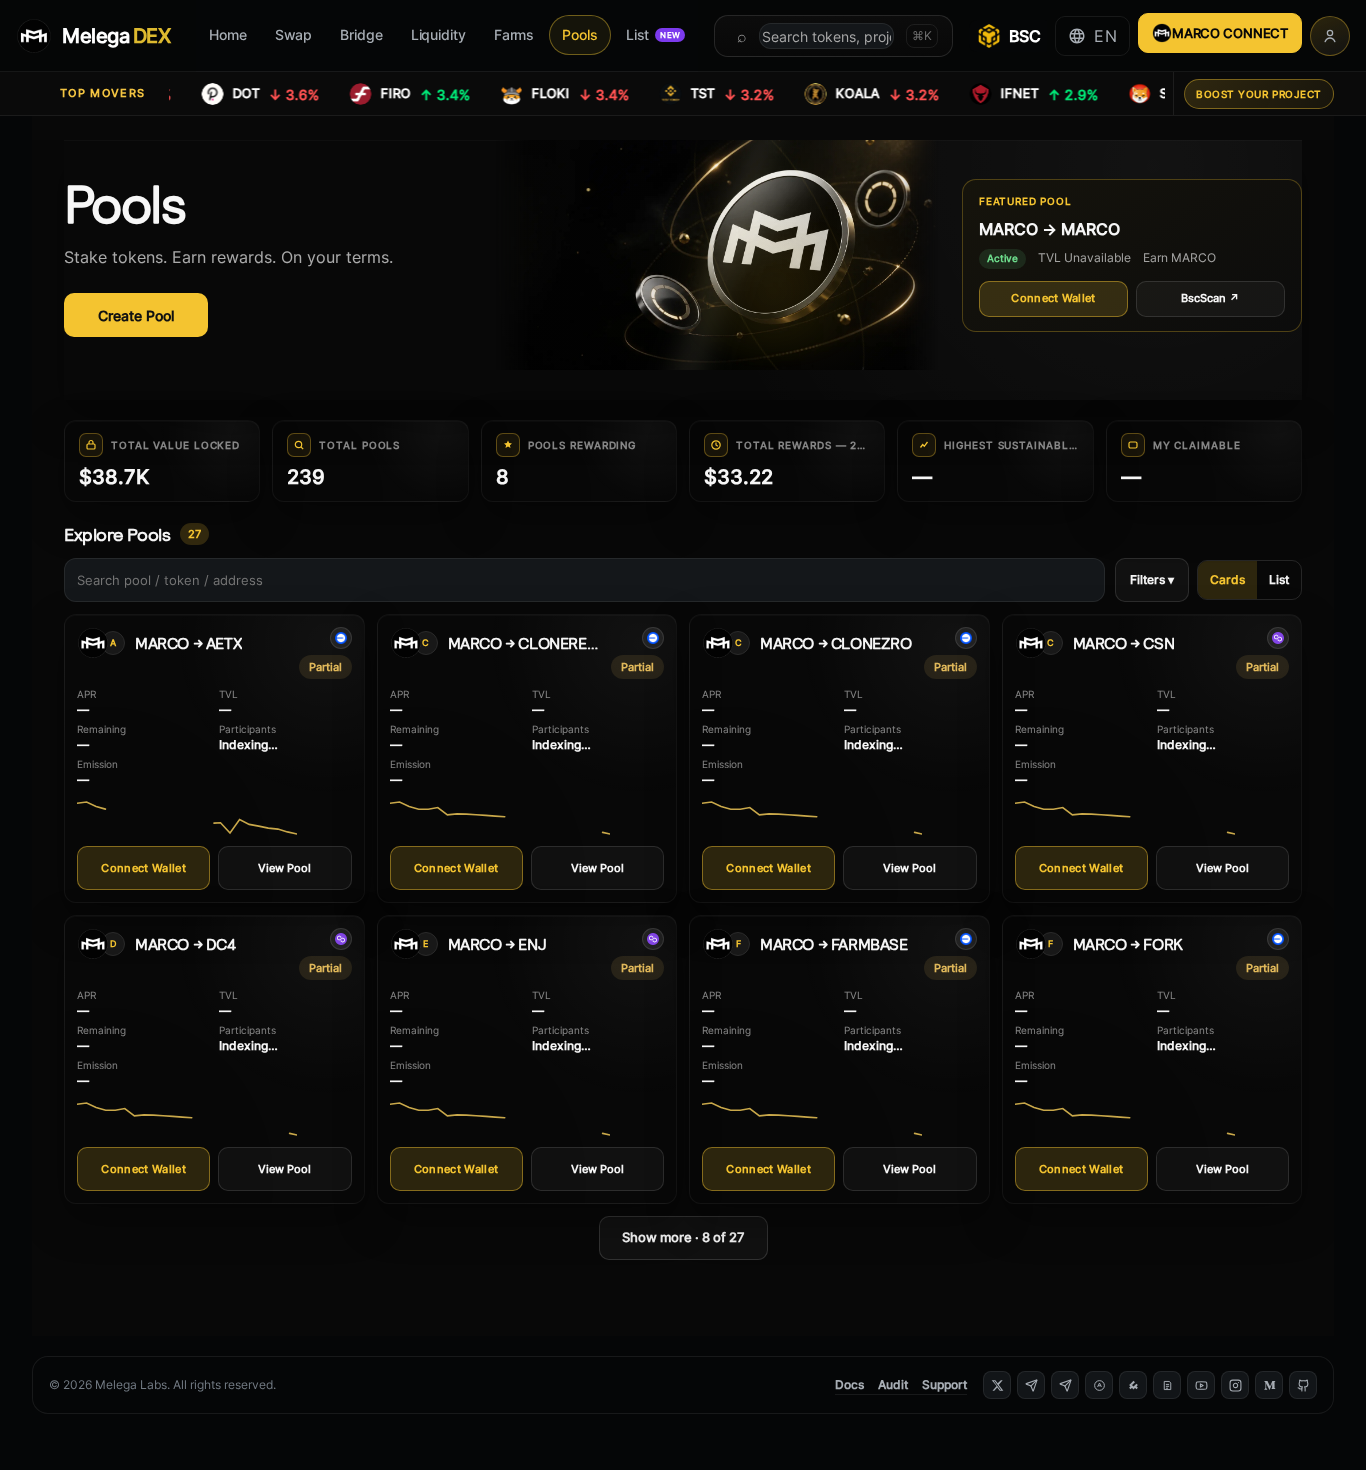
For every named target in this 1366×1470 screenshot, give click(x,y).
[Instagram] (1235, 1385)
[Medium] (1269, 1385)
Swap (294, 34)
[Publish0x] (1167, 1385)
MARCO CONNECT (1230, 33)
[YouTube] (1201, 1385)
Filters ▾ (1152, 579)
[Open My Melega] (1330, 36)
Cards (1227, 579)
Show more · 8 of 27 (683, 1237)
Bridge (361, 34)
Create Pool (136, 315)
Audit (893, 1384)
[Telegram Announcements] (1065, 1385)
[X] (997, 1385)
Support (944, 1384)
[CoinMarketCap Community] (1099, 1385)
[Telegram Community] (1031, 1385)
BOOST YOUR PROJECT (1259, 94)
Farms (514, 34)
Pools (580, 34)
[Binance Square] (1133, 1385)
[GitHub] (1303, 1385)
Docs (849, 1384)
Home (228, 34)
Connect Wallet (1053, 298)
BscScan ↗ (1210, 298)
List (653, 34)
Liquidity (438, 34)
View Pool (284, 868)
